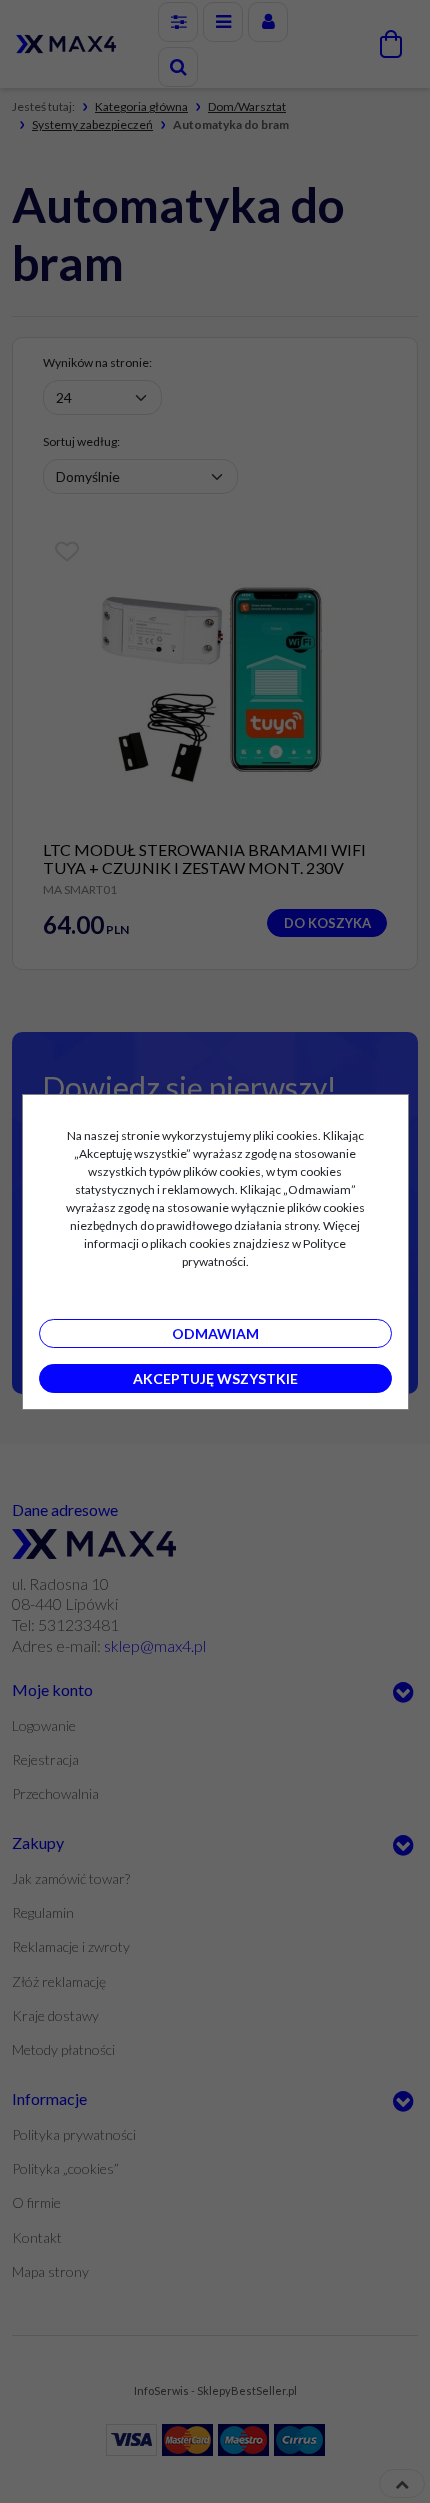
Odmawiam (215, 1333)
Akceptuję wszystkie (215, 1378)
